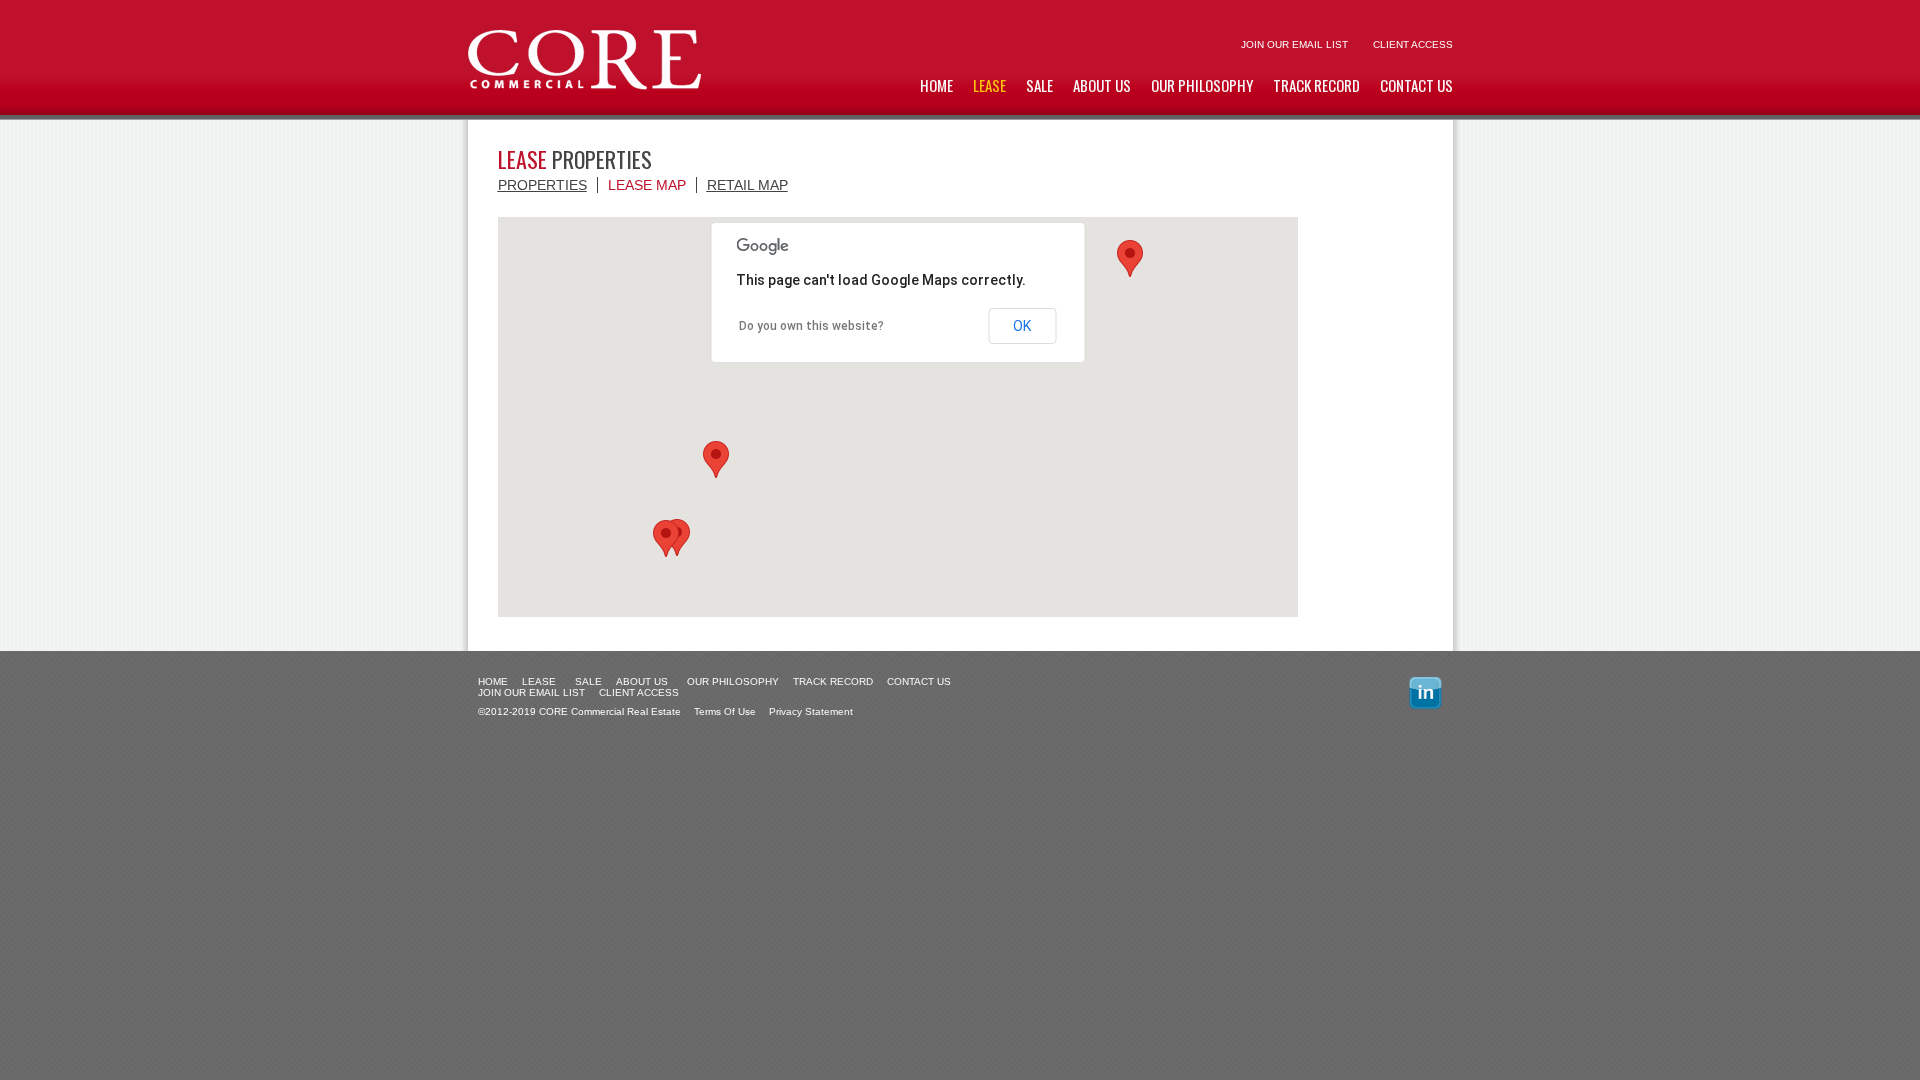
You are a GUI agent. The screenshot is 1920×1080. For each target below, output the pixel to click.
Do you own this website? (811, 326)
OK (1022, 326)
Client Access (1413, 44)
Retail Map (747, 185)
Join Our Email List (1294, 44)
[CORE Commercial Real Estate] (584, 86)
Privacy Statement (811, 711)
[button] (666, 538)
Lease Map (647, 185)
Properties (542, 185)
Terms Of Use (725, 711)
